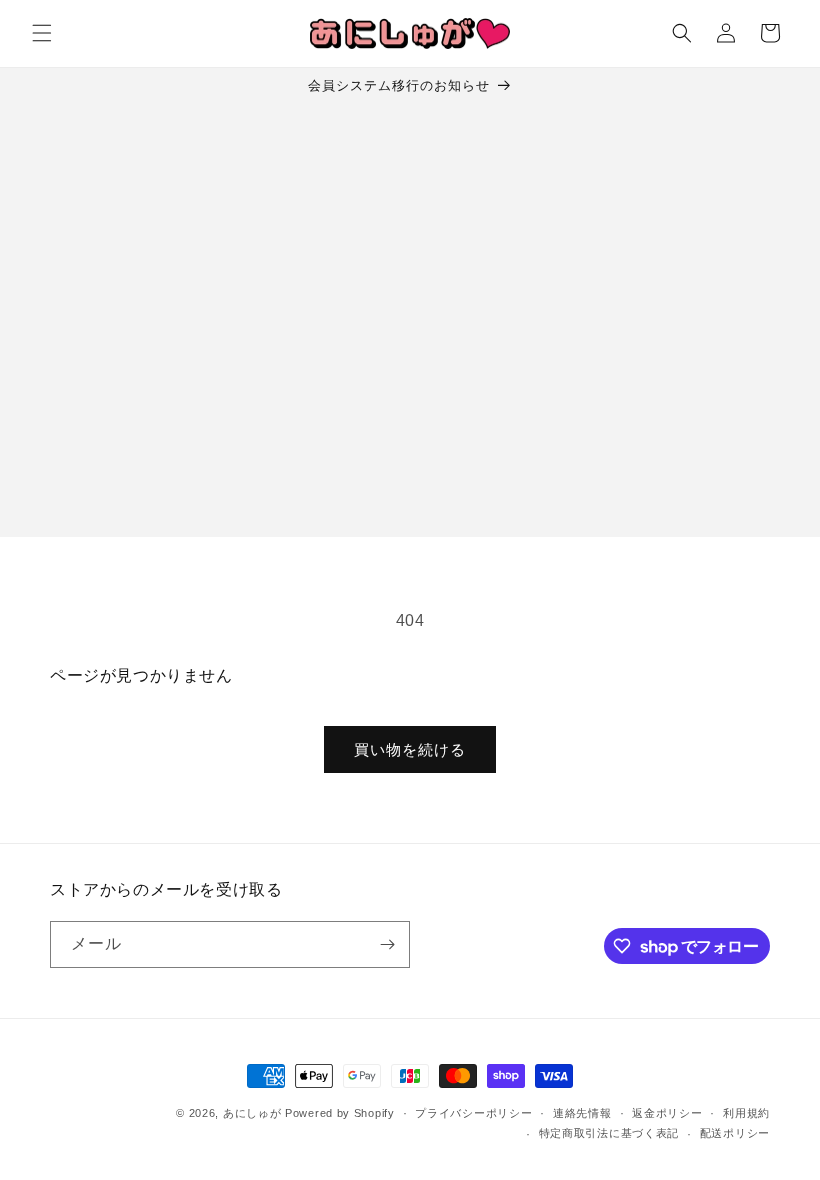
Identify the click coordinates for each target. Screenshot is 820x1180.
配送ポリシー (735, 1133)
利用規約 (746, 1113)
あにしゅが (252, 1113)
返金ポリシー (667, 1113)
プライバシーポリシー (473, 1113)
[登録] (387, 944)
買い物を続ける (410, 749)
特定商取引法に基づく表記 (609, 1133)
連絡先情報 (582, 1113)
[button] (42, 33)
